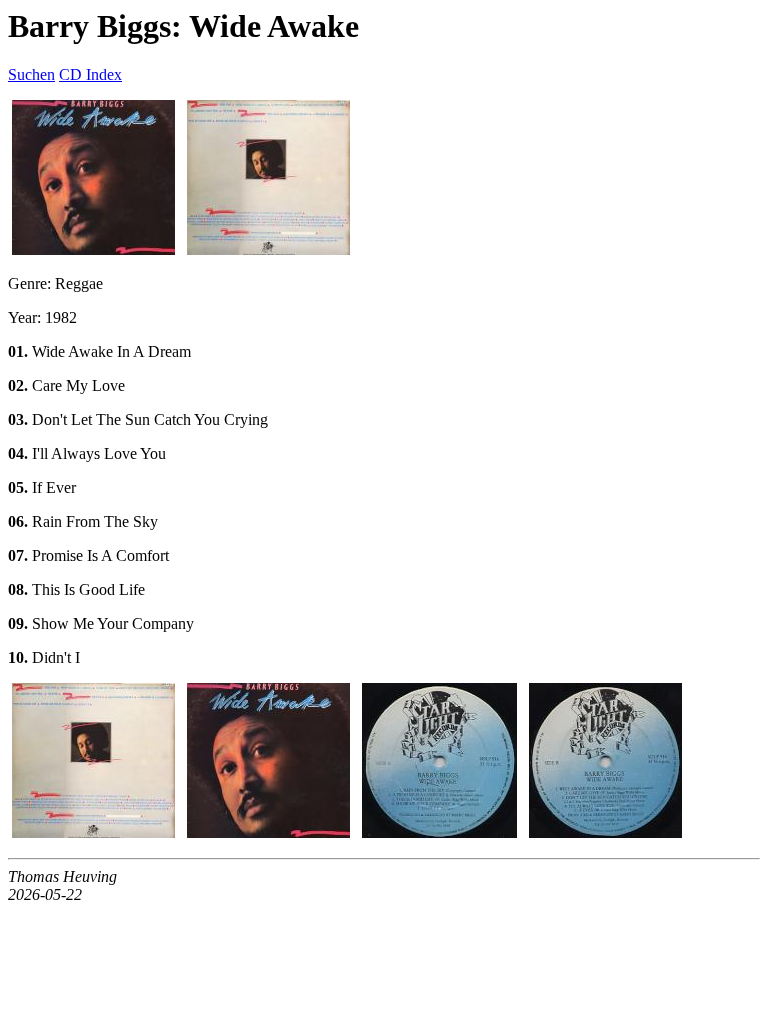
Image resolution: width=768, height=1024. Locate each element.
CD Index (90, 74)
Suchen (31, 74)
